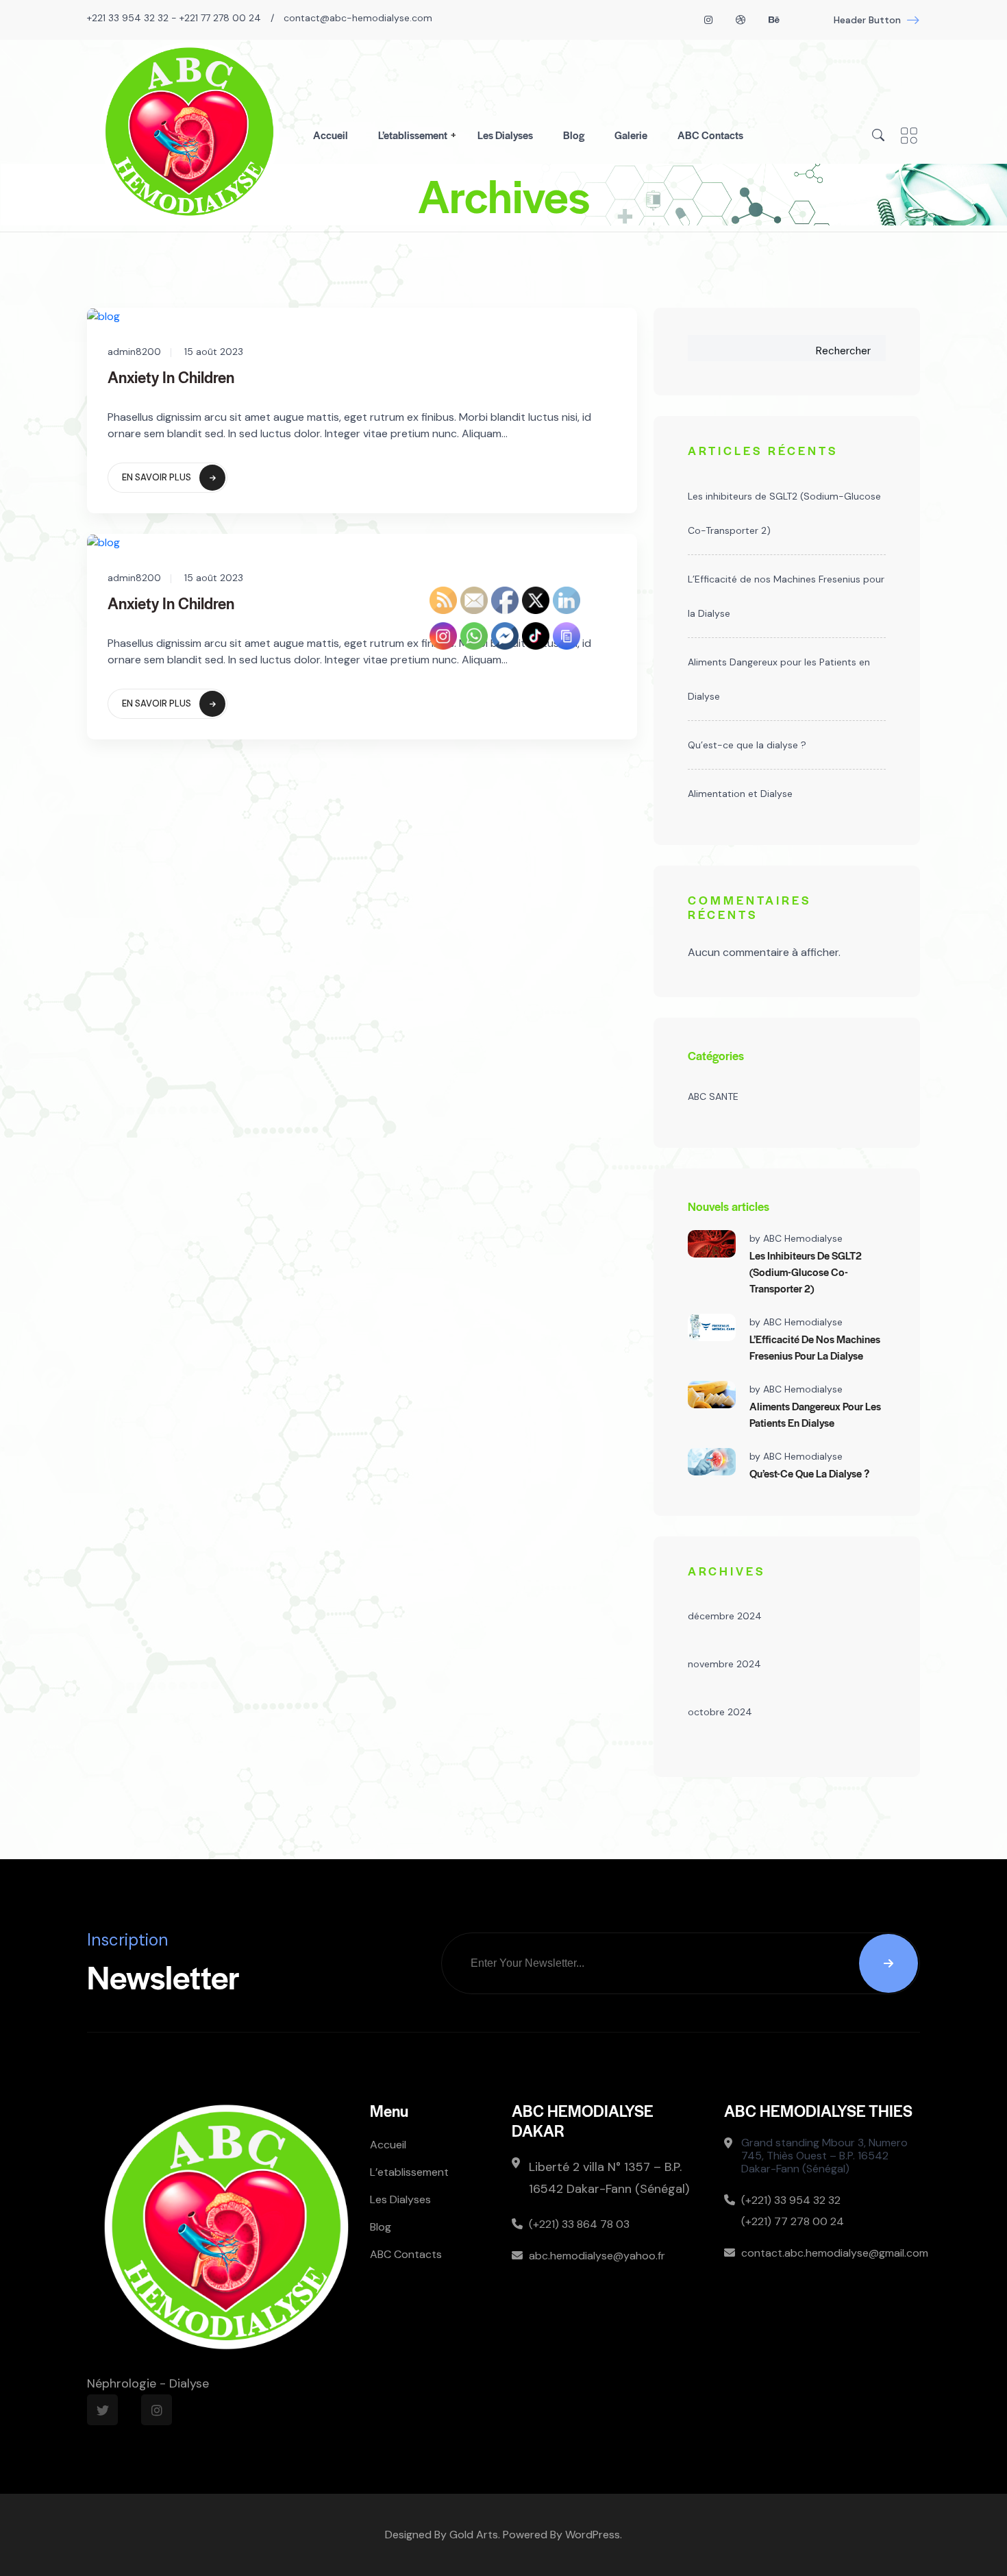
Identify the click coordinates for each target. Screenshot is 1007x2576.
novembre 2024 (724, 1664)
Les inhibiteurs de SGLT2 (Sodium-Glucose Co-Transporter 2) (784, 513)
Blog (574, 135)
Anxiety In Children (171, 377)
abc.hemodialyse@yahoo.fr (597, 2256)
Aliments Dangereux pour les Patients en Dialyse (779, 679)
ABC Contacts (710, 135)
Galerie (631, 135)
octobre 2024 (720, 1712)
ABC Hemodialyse (803, 1238)
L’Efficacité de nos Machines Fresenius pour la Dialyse (786, 596)
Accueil (331, 135)
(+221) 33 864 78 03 (579, 2224)
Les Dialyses (505, 135)
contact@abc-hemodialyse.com (358, 18)
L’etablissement (413, 135)
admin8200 (134, 352)
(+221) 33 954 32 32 (791, 2200)
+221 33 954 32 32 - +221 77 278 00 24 (174, 18)
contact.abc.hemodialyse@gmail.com (831, 2253)
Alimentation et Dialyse (740, 794)
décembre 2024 (725, 1616)
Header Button (867, 20)
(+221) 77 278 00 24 (793, 2221)
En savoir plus (157, 477)
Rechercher (843, 351)
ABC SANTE (713, 1096)
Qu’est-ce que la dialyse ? (747, 745)
